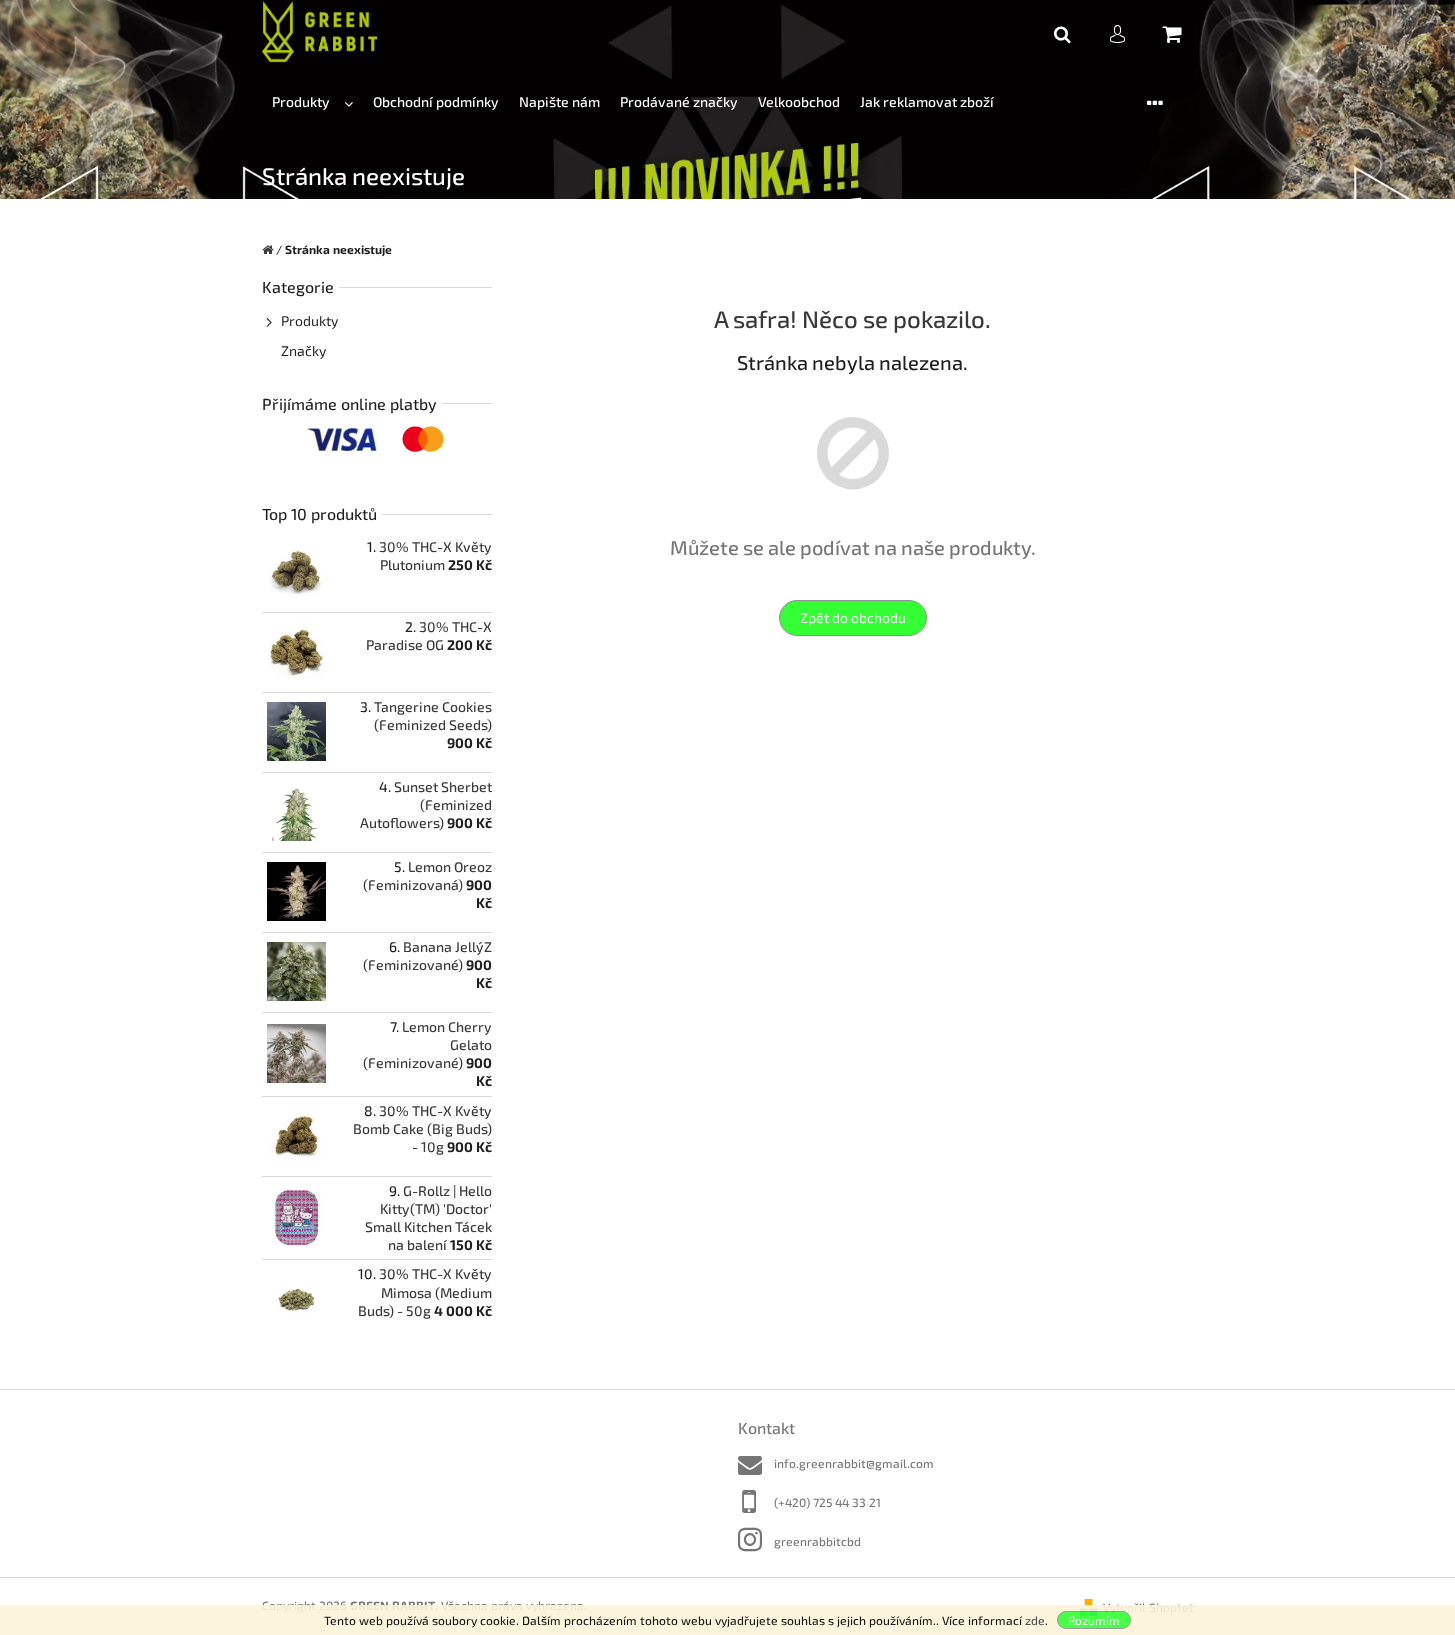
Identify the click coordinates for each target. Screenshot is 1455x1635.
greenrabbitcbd (817, 1541)
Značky (303, 350)
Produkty (309, 320)
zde (1035, 1620)
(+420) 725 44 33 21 (827, 1502)
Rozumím (1094, 1620)
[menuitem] (312, 102)
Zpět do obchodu (853, 617)
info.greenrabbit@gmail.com (854, 1463)
